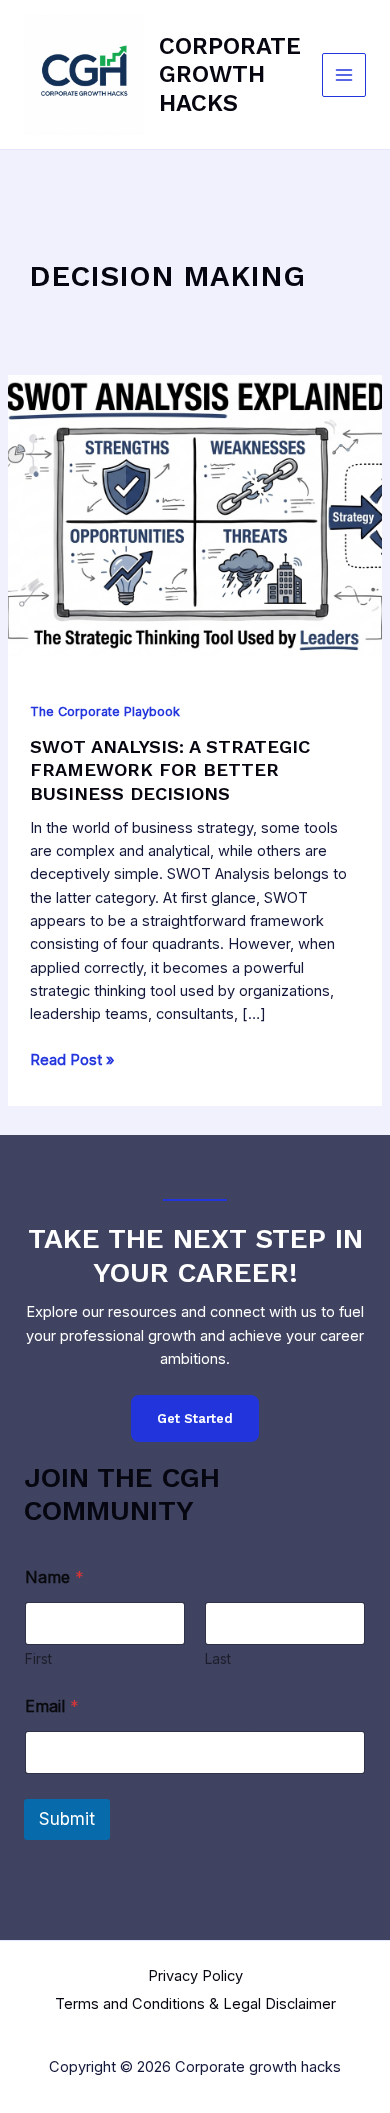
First (38, 1658)
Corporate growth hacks (230, 74)
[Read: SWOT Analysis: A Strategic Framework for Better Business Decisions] (195, 514)
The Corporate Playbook (105, 711)
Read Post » (72, 1061)
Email (52, 1706)
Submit (67, 1819)
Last (218, 1658)
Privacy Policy (195, 1976)
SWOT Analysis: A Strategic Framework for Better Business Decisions (170, 770)
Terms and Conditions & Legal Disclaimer (195, 2004)
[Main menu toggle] (344, 75)
